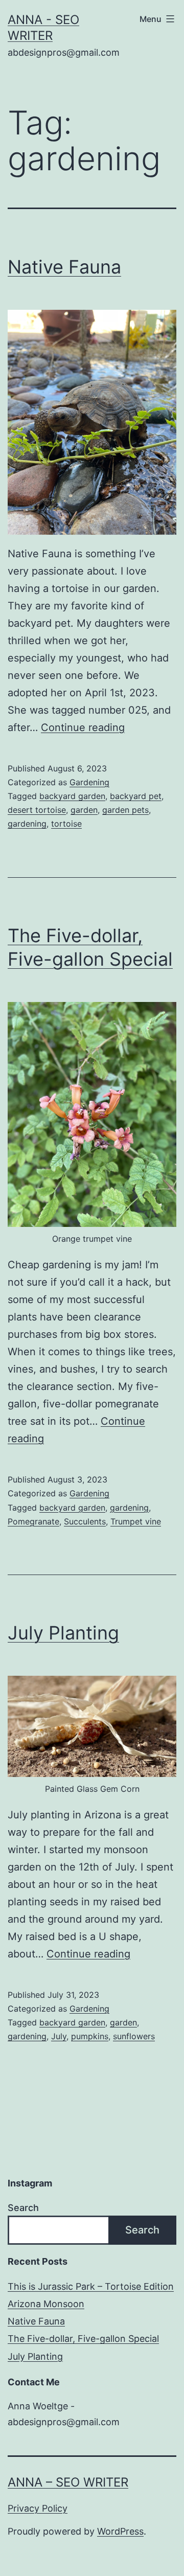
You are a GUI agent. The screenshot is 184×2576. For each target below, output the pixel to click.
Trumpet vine (136, 1521)
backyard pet (136, 796)
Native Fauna (64, 267)
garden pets (125, 810)
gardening (27, 824)
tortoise (66, 824)
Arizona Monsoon (46, 2304)
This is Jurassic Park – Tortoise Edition (91, 2286)
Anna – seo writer (68, 2482)
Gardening (89, 782)
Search (23, 2208)
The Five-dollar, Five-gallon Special (83, 2339)
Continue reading (83, 727)
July (59, 2036)
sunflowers (134, 2036)
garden (84, 810)
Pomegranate (33, 1521)
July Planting (63, 1633)
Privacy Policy (38, 2508)
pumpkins (90, 2036)
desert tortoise (37, 810)
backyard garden (72, 796)
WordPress (120, 2531)
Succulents (85, 1521)
